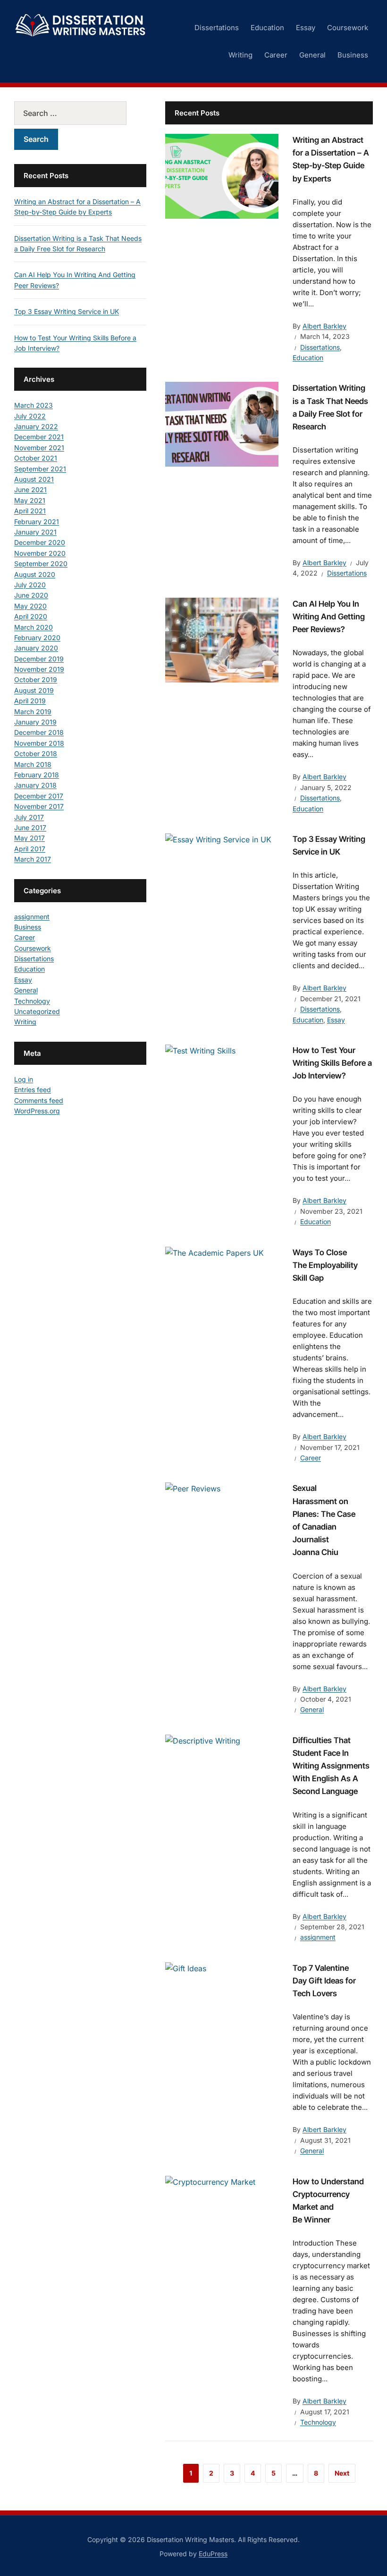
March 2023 (34, 405)
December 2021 (39, 437)
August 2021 (34, 479)
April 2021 (30, 511)
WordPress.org (37, 1111)
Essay (306, 28)
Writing (240, 55)
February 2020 (37, 638)
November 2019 (39, 669)
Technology (318, 2422)
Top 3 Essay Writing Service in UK (67, 311)
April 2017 (30, 849)
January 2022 (36, 426)
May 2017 (29, 838)
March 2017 (33, 859)
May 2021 (30, 500)
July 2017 (29, 817)
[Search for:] (80, 113)
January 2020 (36, 648)
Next (342, 2473)
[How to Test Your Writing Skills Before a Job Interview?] (200, 1050)
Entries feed (33, 1090)
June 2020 (31, 595)
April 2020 (31, 616)
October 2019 (36, 679)
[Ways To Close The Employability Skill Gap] (215, 1252)
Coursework (348, 28)
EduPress (213, 2554)
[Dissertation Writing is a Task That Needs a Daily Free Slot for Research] (222, 424)
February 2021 (37, 522)
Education (267, 28)
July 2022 (30, 416)
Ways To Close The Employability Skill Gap (325, 1265)
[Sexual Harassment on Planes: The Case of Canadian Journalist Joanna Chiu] (193, 1488)
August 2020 (35, 574)
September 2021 (40, 469)
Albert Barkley (324, 326)
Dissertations (217, 28)
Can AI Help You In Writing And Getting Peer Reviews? (329, 617)
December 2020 (40, 542)
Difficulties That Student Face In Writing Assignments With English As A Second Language (331, 1766)
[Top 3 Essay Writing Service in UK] (218, 839)
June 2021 (30, 490)
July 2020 (30, 585)
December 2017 (39, 796)
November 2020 (40, 553)
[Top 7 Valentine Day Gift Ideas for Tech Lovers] (186, 1968)
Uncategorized (37, 1011)
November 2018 (39, 743)
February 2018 (37, 775)
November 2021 (39, 448)
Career (276, 55)
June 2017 (30, 827)
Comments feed (39, 1100)
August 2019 (34, 690)
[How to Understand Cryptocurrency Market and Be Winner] (210, 2181)
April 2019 (30, 701)
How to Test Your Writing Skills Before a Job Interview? (332, 1063)
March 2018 (33, 764)
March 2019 (33, 712)
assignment (318, 1937)
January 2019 (35, 722)
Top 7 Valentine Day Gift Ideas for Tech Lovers (324, 1981)
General (312, 55)
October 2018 (36, 753)
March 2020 (34, 627)
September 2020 (41, 564)
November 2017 (39, 806)
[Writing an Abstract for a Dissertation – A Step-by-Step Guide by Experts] (222, 175)
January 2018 (35, 785)
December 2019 (39, 659)
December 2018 (39, 732)
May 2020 (30, 606)
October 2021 (36, 458)
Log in (24, 1079)
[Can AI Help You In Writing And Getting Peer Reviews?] (222, 639)
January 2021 (35, 532)
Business (353, 55)
